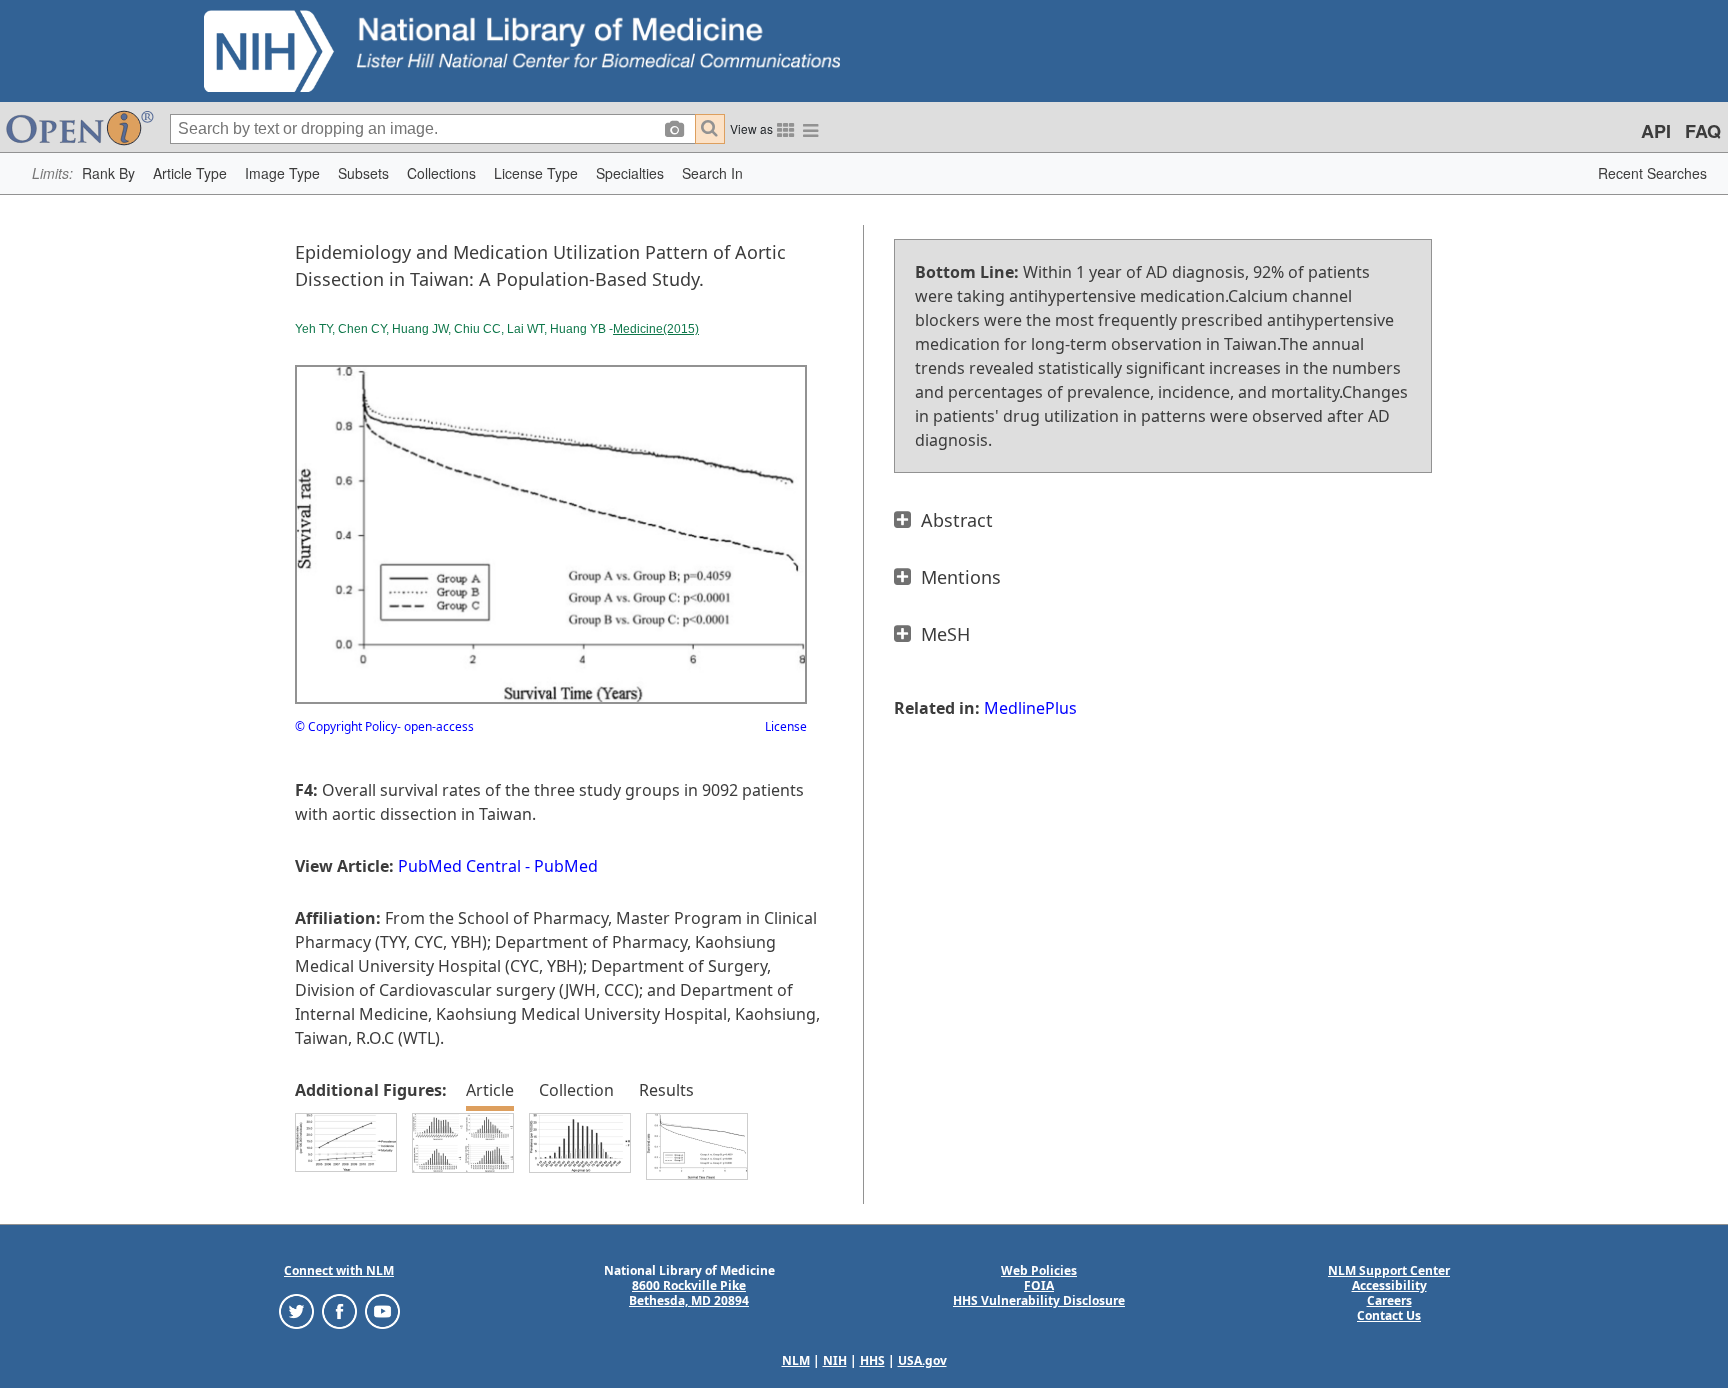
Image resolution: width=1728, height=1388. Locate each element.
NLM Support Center (1389, 1270)
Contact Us (1389, 1315)
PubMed (566, 866)
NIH (835, 1360)
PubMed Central (459, 866)
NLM (796, 1360)
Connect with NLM (339, 1270)
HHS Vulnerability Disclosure (1039, 1300)
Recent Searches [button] (1652, 173)
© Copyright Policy (346, 726)
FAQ (1703, 131)
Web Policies (1039, 1270)
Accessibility (1389, 1285)
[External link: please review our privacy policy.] (296, 1310)
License (786, 726)
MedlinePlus (1030, 708)
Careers (1389, 1300)
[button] (108, 173)
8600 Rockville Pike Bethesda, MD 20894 (689, 1293)
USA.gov (922, 1360)
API (1656, 131)
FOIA (1039, 1285)
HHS (872, 1360)
